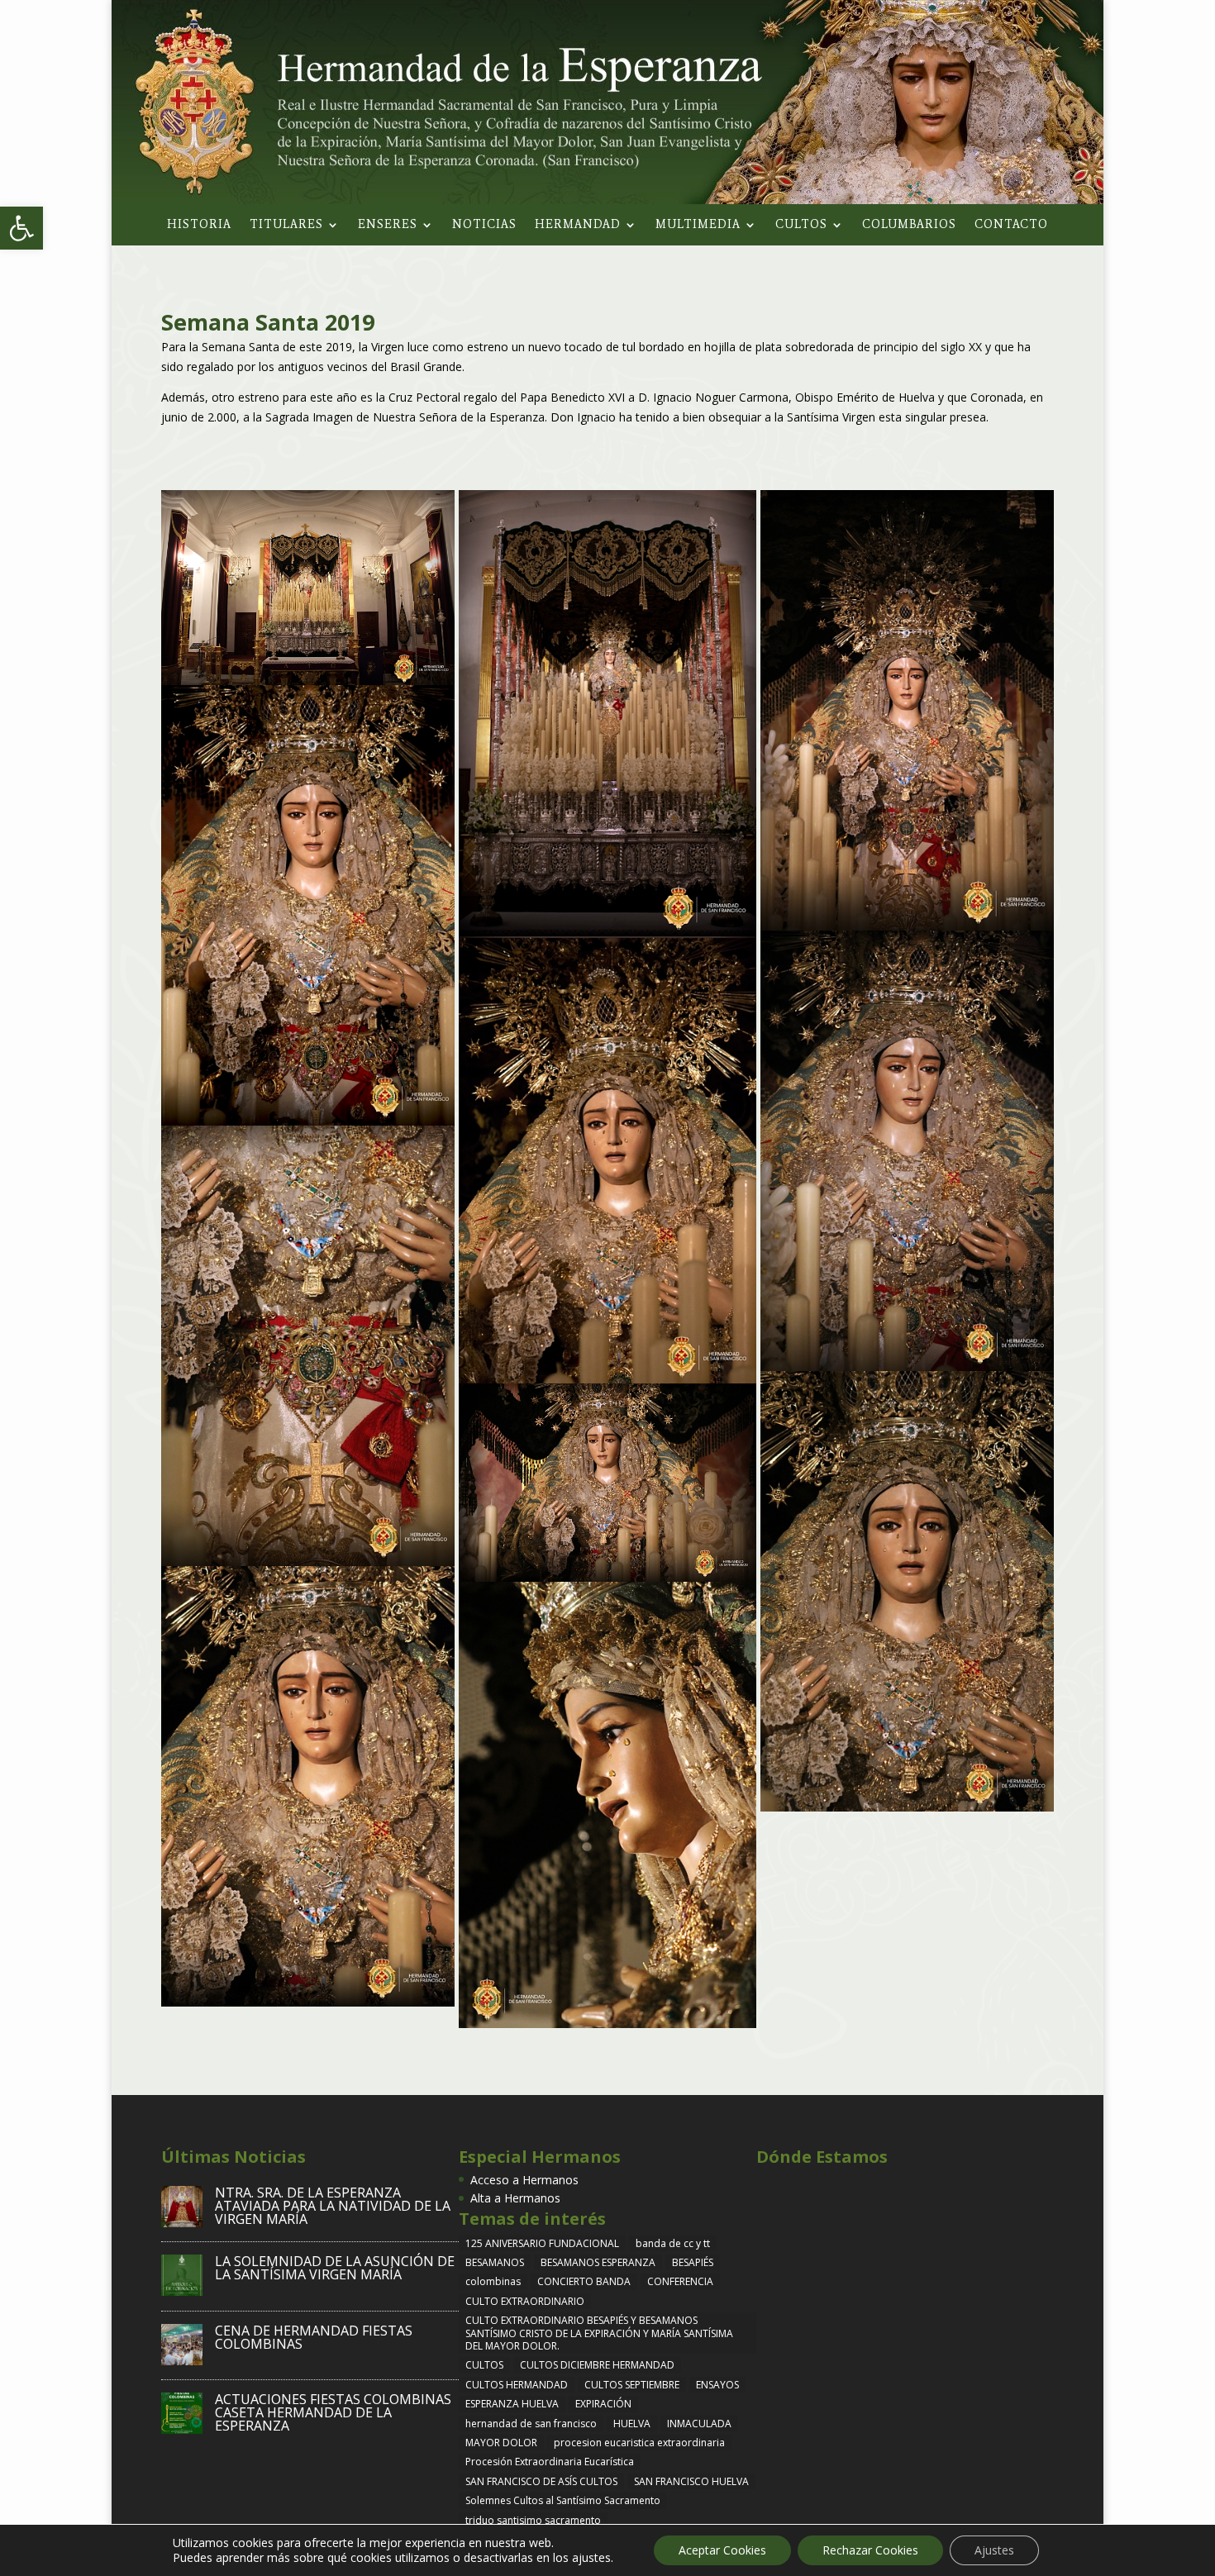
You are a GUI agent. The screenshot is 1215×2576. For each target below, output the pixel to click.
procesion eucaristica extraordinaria (639, 2443)
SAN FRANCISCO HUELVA (691, 2481)
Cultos (801, 225)
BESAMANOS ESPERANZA (598, 2262)
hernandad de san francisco (531, 2424)
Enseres (388, 225)
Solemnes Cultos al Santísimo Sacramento (563, 2500)
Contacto (1011, 225)
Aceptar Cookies (722, 2550)
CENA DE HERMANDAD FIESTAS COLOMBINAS (314, 2337)
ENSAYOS (717, 2385)
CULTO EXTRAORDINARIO (525, 2301)
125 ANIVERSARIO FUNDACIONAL (542, 2243)
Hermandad (578, 225)
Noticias (484, 225)
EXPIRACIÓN (603, 2404)
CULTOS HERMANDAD (517, 2385)
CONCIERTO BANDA (584, 2281)
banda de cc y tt (673, 2243)
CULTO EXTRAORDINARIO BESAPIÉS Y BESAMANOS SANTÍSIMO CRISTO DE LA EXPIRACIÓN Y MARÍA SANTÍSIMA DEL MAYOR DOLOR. (599, 2333)
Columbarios (909, 225)
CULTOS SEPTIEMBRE (632, 2385)
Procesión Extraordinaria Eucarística (550, 2462)
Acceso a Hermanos (524, 2180)
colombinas (493, 2281)
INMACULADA (699, 2424)
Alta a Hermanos (515, 2198)
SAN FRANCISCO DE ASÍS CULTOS (541, 2481)
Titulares (286, 225)
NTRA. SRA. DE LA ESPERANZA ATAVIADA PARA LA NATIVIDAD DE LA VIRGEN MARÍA (333, 2206)
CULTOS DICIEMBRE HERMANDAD (597, 2365)
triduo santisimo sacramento (533, 2520)
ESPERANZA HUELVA (512, 2404)
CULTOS (484, 2365)
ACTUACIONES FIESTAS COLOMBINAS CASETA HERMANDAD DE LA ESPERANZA (333, 2412)
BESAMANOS (495, 2262)
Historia (199, 225)
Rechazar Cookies (870, 2550)
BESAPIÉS (693, 2262)
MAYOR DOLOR (501, 2443)
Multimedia (698, 225)
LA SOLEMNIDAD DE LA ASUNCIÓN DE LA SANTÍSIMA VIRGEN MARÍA (335, 2268)
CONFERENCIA (680, 2281)
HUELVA (632, 2424)
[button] (21, 228)
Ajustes (994, 2550)
